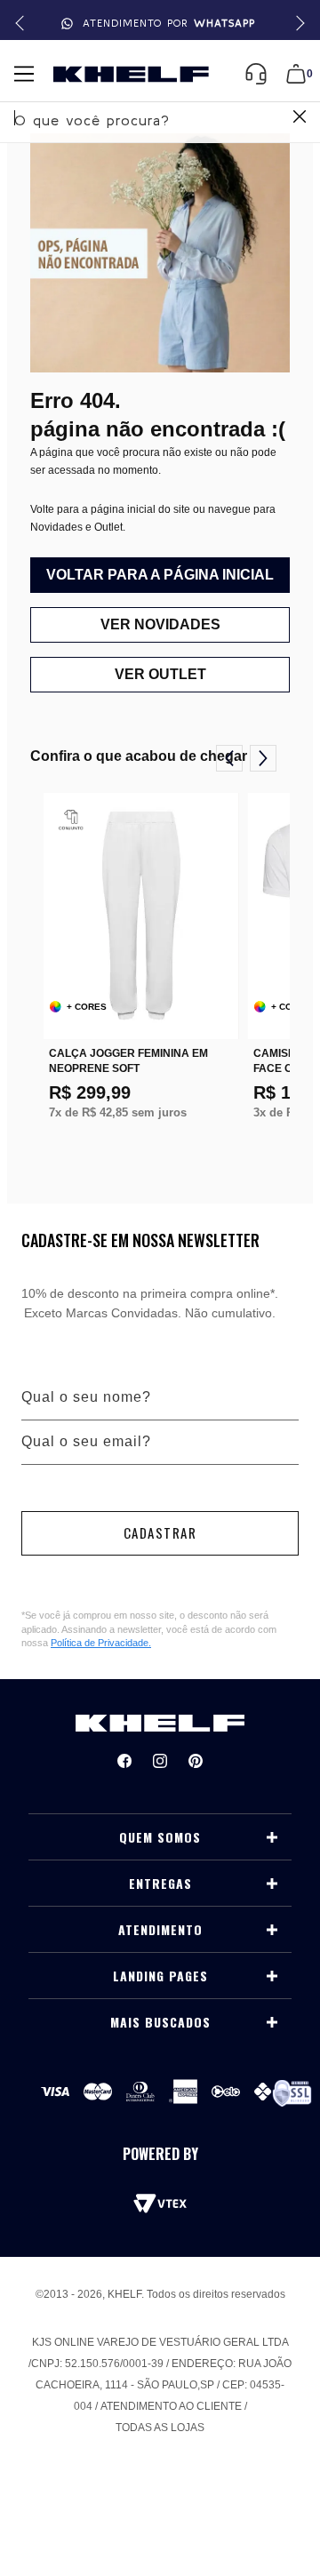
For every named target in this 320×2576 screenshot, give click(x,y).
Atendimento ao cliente (171, 2406)
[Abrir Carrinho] (296, 74)
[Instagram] (160, 1761)
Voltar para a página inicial (160, 575)
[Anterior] (229, 758)
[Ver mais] (272, 1837)
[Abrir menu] (24, 74)
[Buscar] (297, 118)
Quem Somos (160, 1837)
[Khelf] (131, 74)
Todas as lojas (160, 2428)
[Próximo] (263, 758)
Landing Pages (160, 1976)
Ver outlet (160, 674)
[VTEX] (160, 2204)
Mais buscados (160, 2022)
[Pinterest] (196, 1761)
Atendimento (160, 1930)
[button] (297, 24)
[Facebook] (124, 1761)
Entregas (160, 1884)
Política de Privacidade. (101, 1643)
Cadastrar (160, 1532)
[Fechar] (300, 118)
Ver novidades (160, 624)
